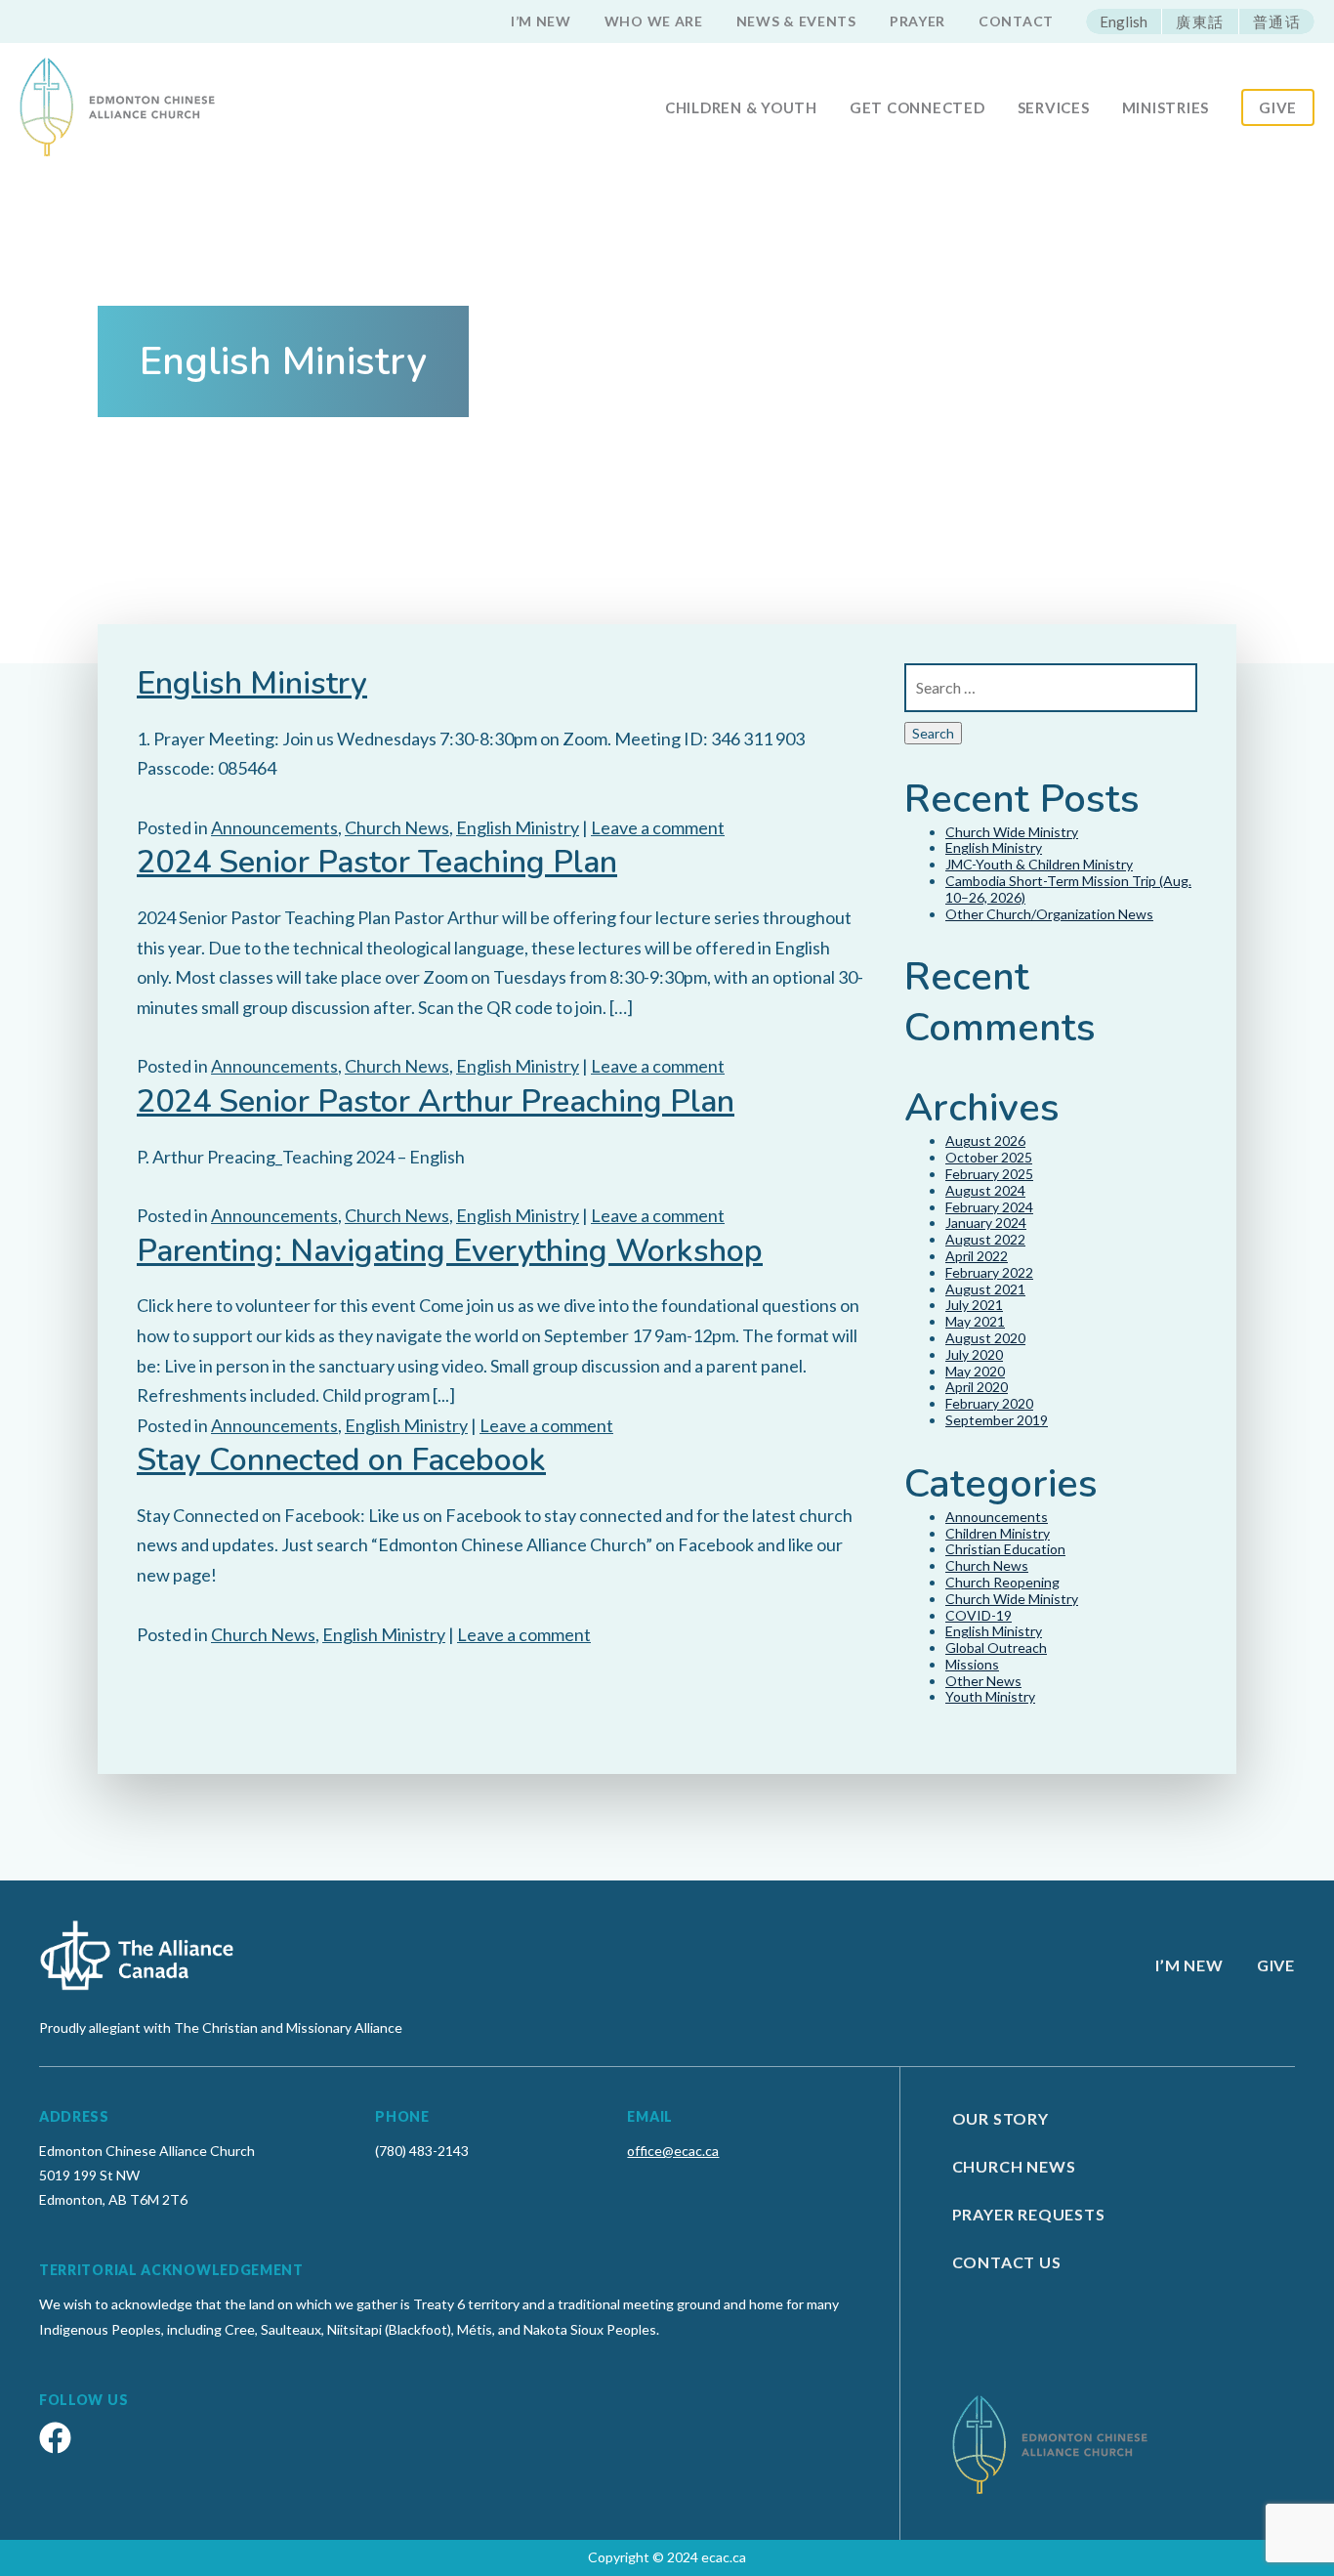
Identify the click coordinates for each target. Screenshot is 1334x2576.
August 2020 (985, 1338)
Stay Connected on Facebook (341, 1460)
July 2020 (974, 1354)
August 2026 (985, 1140)
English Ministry (252, 683)
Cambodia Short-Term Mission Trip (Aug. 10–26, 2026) (1068, 889)
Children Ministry (998, 1533)
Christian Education (1005, 1549)
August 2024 (985, 1190)
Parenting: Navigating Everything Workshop (450, 1251)
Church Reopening (1002, 1582)
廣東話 (1200, 21)
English (1124, 21)
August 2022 (985, 1239)
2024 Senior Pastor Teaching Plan (377, 862)
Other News (983, 1681)
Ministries (1166, 107)
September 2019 (997, 1420)
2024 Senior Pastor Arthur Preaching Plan (436, 1101)
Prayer (917, 21)
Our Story (1000, 2118)
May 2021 (975, 1321)
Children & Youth (741, 107)
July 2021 (974, 1305)
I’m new (541, 21)
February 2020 (989, 1403)
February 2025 (989, 1174)
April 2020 (977, 1387)
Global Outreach (996, 1647)
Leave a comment (658, 827)
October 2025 (989, 1157)
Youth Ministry (990, 1696)
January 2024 (986, 1223)
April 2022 (977, 1256)
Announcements (274, 827)
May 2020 (975, 1371)
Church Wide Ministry (1012, 832)
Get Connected (917, 107)
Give (1278, 107)
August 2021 (985, 1289)
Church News (397, 827)
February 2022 (989, 1272)
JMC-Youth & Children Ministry (1039, 864)
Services (1054, 107)
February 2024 (989, 1207)
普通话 (1277, 21)
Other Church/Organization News (1049, 914)
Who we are (654, 21)
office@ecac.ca (673, 2151)
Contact (1016, 21)
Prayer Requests (1029, 2214)
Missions (972, 1664)
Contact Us (1007, 2262)
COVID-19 (979, 1615)
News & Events (796, 21)
